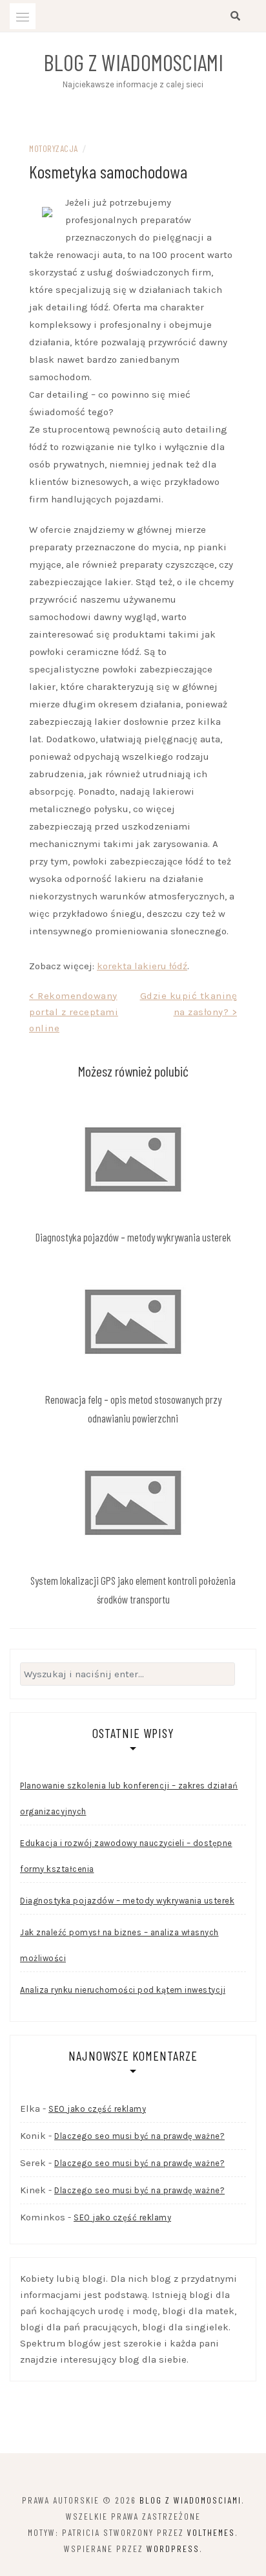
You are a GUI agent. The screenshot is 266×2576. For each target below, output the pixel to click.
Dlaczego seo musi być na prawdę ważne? (139, 2136)
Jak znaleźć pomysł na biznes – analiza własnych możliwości (119, 1945)
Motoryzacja (54, 148)
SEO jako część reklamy (97, 2109)
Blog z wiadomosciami (133, 62)
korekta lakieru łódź (142, 966)
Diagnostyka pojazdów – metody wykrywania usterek (133, 1237)
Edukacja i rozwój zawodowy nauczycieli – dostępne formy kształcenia (126, 1856)
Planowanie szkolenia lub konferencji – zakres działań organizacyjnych (129, 1798)
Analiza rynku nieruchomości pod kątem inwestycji (123, 1990)
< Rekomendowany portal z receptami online (74, 1012)
